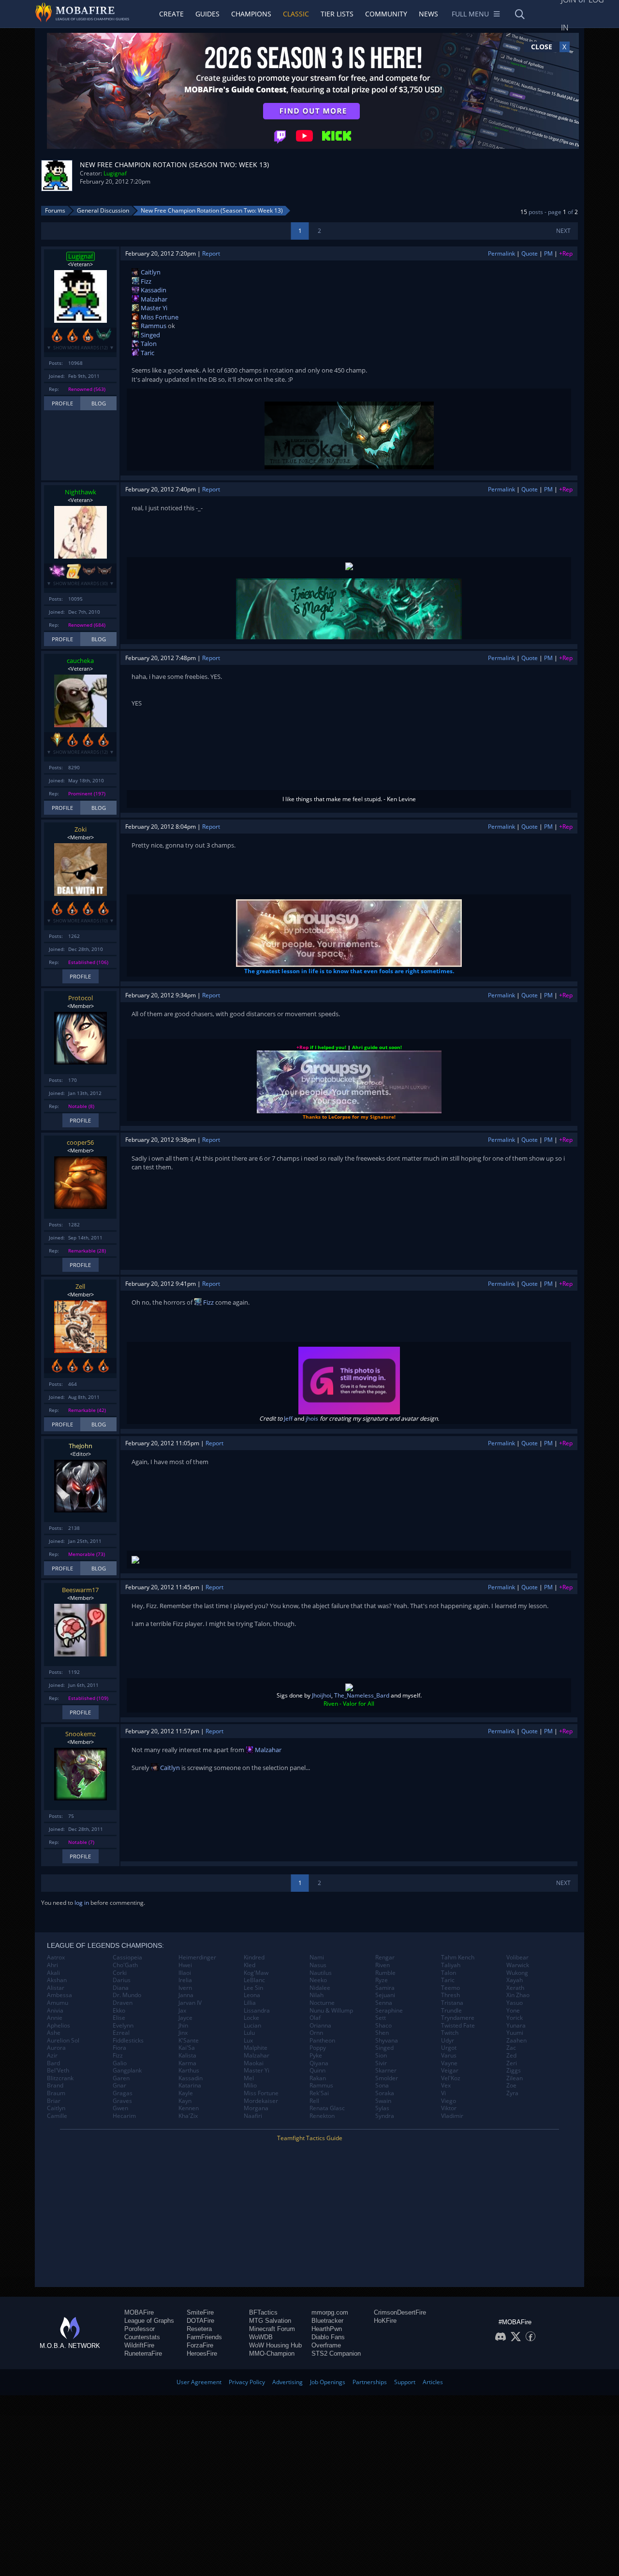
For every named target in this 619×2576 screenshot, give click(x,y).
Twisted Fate (458, 2026)
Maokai (254, 2063)
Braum (56, 2093)
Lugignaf (115, 173)
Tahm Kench (458, 1957)
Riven (383, 1965)
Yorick (515, 2018)
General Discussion (103, 210)
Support (405, 2382)
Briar (54, 2101)
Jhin (183, 2026)
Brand (55, 2086)
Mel (249, 2078)
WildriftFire (139, 2345)
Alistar (56, 1988)
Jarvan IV (190, 2003)
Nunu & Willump (331, 2011)
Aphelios (59, 2026)
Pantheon (322, 2041)
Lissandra (257, 2011)
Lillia (250, 2003)
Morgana (256, 2108)
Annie (55, 2018)
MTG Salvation (270, 2321)
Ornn (316, 2033)
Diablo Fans (328, 2337)
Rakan (318, 2078)
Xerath (515, 1988)
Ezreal (121, 2033)
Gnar (119, 2086)
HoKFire (385, 2321)
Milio (250, 2086)
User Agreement (199, 2382)
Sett (381, 2018)
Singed (150, 335)
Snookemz (81, 1734)
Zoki (81, 829)
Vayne (449, 2063)
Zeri (512, 2063)
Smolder (387, 2078)
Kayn (185, 2101)
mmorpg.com (330, 2312)
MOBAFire (139, 2312)
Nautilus (321, 1973)
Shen (382, 2033)
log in (82, 1903)
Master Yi (153, 308)
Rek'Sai (319, 2093)
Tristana (452, 2003)
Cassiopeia (127, 1957)
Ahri (52, 1965)
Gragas (123, 2093)
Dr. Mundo (127, 1995)
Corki (120, 1973)
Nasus (318, 1965)
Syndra (385, 2116)
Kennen (189, 2108)
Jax (182, 2011)
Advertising (287, 2382)
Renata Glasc (327, 2108)
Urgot (449, 2048)
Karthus (189, 2071)
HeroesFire (202, 2353)
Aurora (56, 2048)
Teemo (450, 1988)
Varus (449, 2056)
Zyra (512, 2093)
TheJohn (81, 1446)
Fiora (119, 2048)
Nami (317, 1957)
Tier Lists (337, 14)
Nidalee (320, 1988)
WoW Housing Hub (275, 2345)
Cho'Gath (125, 1965)
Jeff (288, 1418)
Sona (382, 2086)
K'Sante (189, 2041)
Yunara (516, 2026)
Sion (381, 2056)
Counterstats (142, 2337)
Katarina (190, 2086)
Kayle (186, 2093)
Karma (187, 2063)
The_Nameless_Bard (362, 1695)
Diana (121, 1988)
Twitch (450, 2033)
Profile (62, 403)
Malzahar (153, 299)
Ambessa (59, 1995)
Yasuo (515, 2003)
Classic (296, 14)
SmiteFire (200, 2312)
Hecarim (124, 2116)
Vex (446, 2086)
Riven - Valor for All (349, 1704)
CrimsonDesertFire (400, 2312)
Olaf (315, 2018)
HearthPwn (327, 2329)
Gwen (120, 2108)
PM (548, 253)
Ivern (185, 1988)
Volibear (517, 1957)
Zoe (511, 2086)
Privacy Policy (247, 2382)
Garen (121, 2078)
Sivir (381, 2063)
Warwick (518, 1965)
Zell (80, 1286)
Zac (511, 2048)
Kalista (187, 2056)
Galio (120, 2063)
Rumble (385, 1973)
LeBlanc (254, 1980)
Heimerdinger (197, 1957)
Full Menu (470, 14)
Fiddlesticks (128, 2041)
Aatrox (56, 1957)
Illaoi (185, 1973)
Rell (314, 2101)
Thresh (450, 1995)
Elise (119, 2018)
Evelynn (123, 2026)
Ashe (54, 2033)
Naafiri (253, 2116)
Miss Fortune (159, 317)
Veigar (450, 2071)
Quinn (317, 2071)
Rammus (153, 326)
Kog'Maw (256, 1973)
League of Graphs (149, 2321)
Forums (55, 210)
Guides (207, 14)
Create (171, 14)
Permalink (501, 253)
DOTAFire (200, 2321)
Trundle (451, 2011)
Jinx (183, 2033)
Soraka (385, 2093)
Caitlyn (150, 272)
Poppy (318, 2048)
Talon (148, 344)
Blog (99, 403)
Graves (122, 2101)
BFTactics (263, 2312)
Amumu (58, 2003)
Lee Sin (253, 1988)
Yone (513, 2011)
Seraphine (389, 2011)
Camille (57, 2116)
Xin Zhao (518, 1995)
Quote (530, 253)
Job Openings (328, 2382)
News (428, 14)
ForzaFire (200, 2345)
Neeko (318, 1980)
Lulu (249, 2033)
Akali (53, 1973)
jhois (312, 1418)
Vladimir (452, 2116)
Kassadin (153, 290)
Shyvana (387, 2041)
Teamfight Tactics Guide (310, 2138)
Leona (252, 1995)
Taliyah (451, 1965)
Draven (123, 2003)
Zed (511, 2056)
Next (563, 231)
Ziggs (514, 2071)
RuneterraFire (143, 2353)
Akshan (57, 1980)
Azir (52, 2056)
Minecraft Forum (272, 2329)
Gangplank (127, 2071)
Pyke (316, 2056)
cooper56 (80, 1142)
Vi (443, 2093)
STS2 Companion (336, 2353)
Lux (248, 2041)
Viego (449, 2101)
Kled (250, 1965)
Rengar (385, 1957)
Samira (385, 1988)
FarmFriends (204, 2337)
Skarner (386, 2071)
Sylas (382, 2108)
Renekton (322, 2116)
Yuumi (515, 2033)
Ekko (119, 2011)
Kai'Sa (187, 2048)
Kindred (254, 1957)
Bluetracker (327, 2321)
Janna (186, 1995)
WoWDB (261, 2337)
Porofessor (140, 2329)
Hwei (185, 1965)
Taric (147, 353)
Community (386, 14)
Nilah (317, 1995)
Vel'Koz (451, 2078)
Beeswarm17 (80, 1590)
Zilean (515, 2078)
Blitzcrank (60, 2078)
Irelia (185, 1980)
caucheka (80, 661)
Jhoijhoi (322, 1695)
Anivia (55, 2011)
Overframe (326, 2345)
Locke (251, 2018)
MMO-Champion (272, 2353)
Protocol (81, 998)
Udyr (448, 2041)
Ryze (382, 1980)
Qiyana (319, 2063)
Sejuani (385, 1995)
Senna (384, 2003)
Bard (53, 2063)
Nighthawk (81, 492)
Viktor (449, 2108)
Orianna (320, 2026)
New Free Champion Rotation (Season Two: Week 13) (212, 210)
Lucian (252, 2026)
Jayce (185, 2018)
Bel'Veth (58, 2071)
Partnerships (370, 2382)
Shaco (383, 2026)
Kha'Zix (188, 2116)
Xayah (515, 1980)
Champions (251, 14)
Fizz (145, 281)
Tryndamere (458, 2018)
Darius (122, 1980)
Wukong (517, 1973)
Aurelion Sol (63, 2041)
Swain (383, 2101)
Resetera (199, 2329)
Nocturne (322, 2003)
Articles (433, 2382)
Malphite (256, 2048)
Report (211, 253)
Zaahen (516, 2041)
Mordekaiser (261, 2101)
